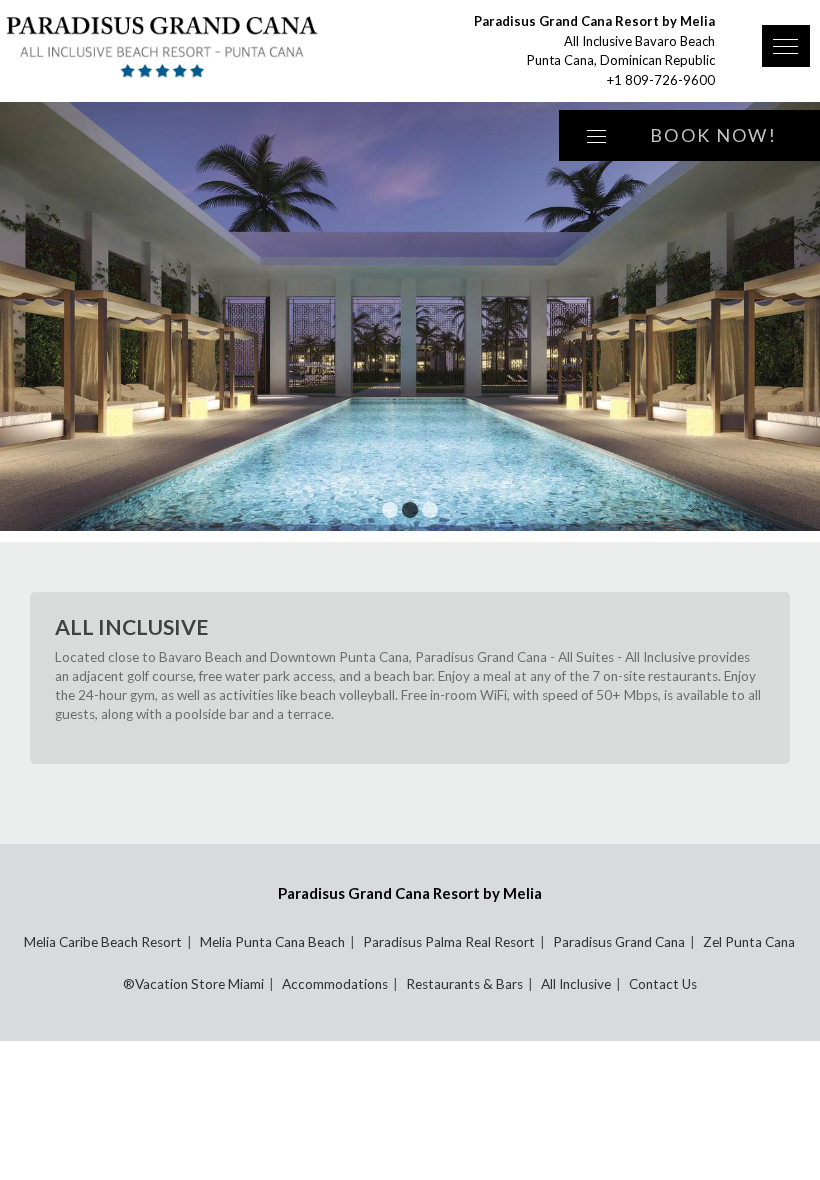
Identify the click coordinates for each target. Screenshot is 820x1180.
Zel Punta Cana (749, 942)
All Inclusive (576, 984)
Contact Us (663, 984)
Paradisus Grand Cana (619, 942)
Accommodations (335, 984)
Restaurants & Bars (464, 984)
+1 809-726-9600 (661, 80)
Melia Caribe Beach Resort (103, 942)
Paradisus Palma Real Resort (449, 942)
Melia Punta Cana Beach (272, 942)
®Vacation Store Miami (193, 984)
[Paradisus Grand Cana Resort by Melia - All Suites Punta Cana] (195, 47)
